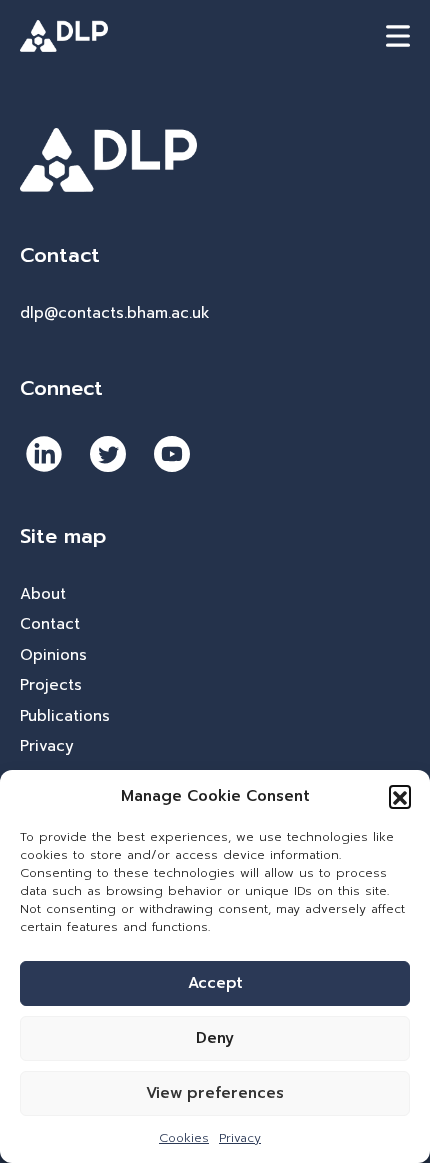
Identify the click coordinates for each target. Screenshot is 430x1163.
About (43, 594)
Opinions (53, 655)
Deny (215, 1038)
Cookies (184, 1138)
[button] (400, 796)
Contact (50, 624)
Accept (215, 983)
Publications (65, 716)
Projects (51, 685)
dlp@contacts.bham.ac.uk (115, 313)
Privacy (240, 1138)
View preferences (215, 1093)
